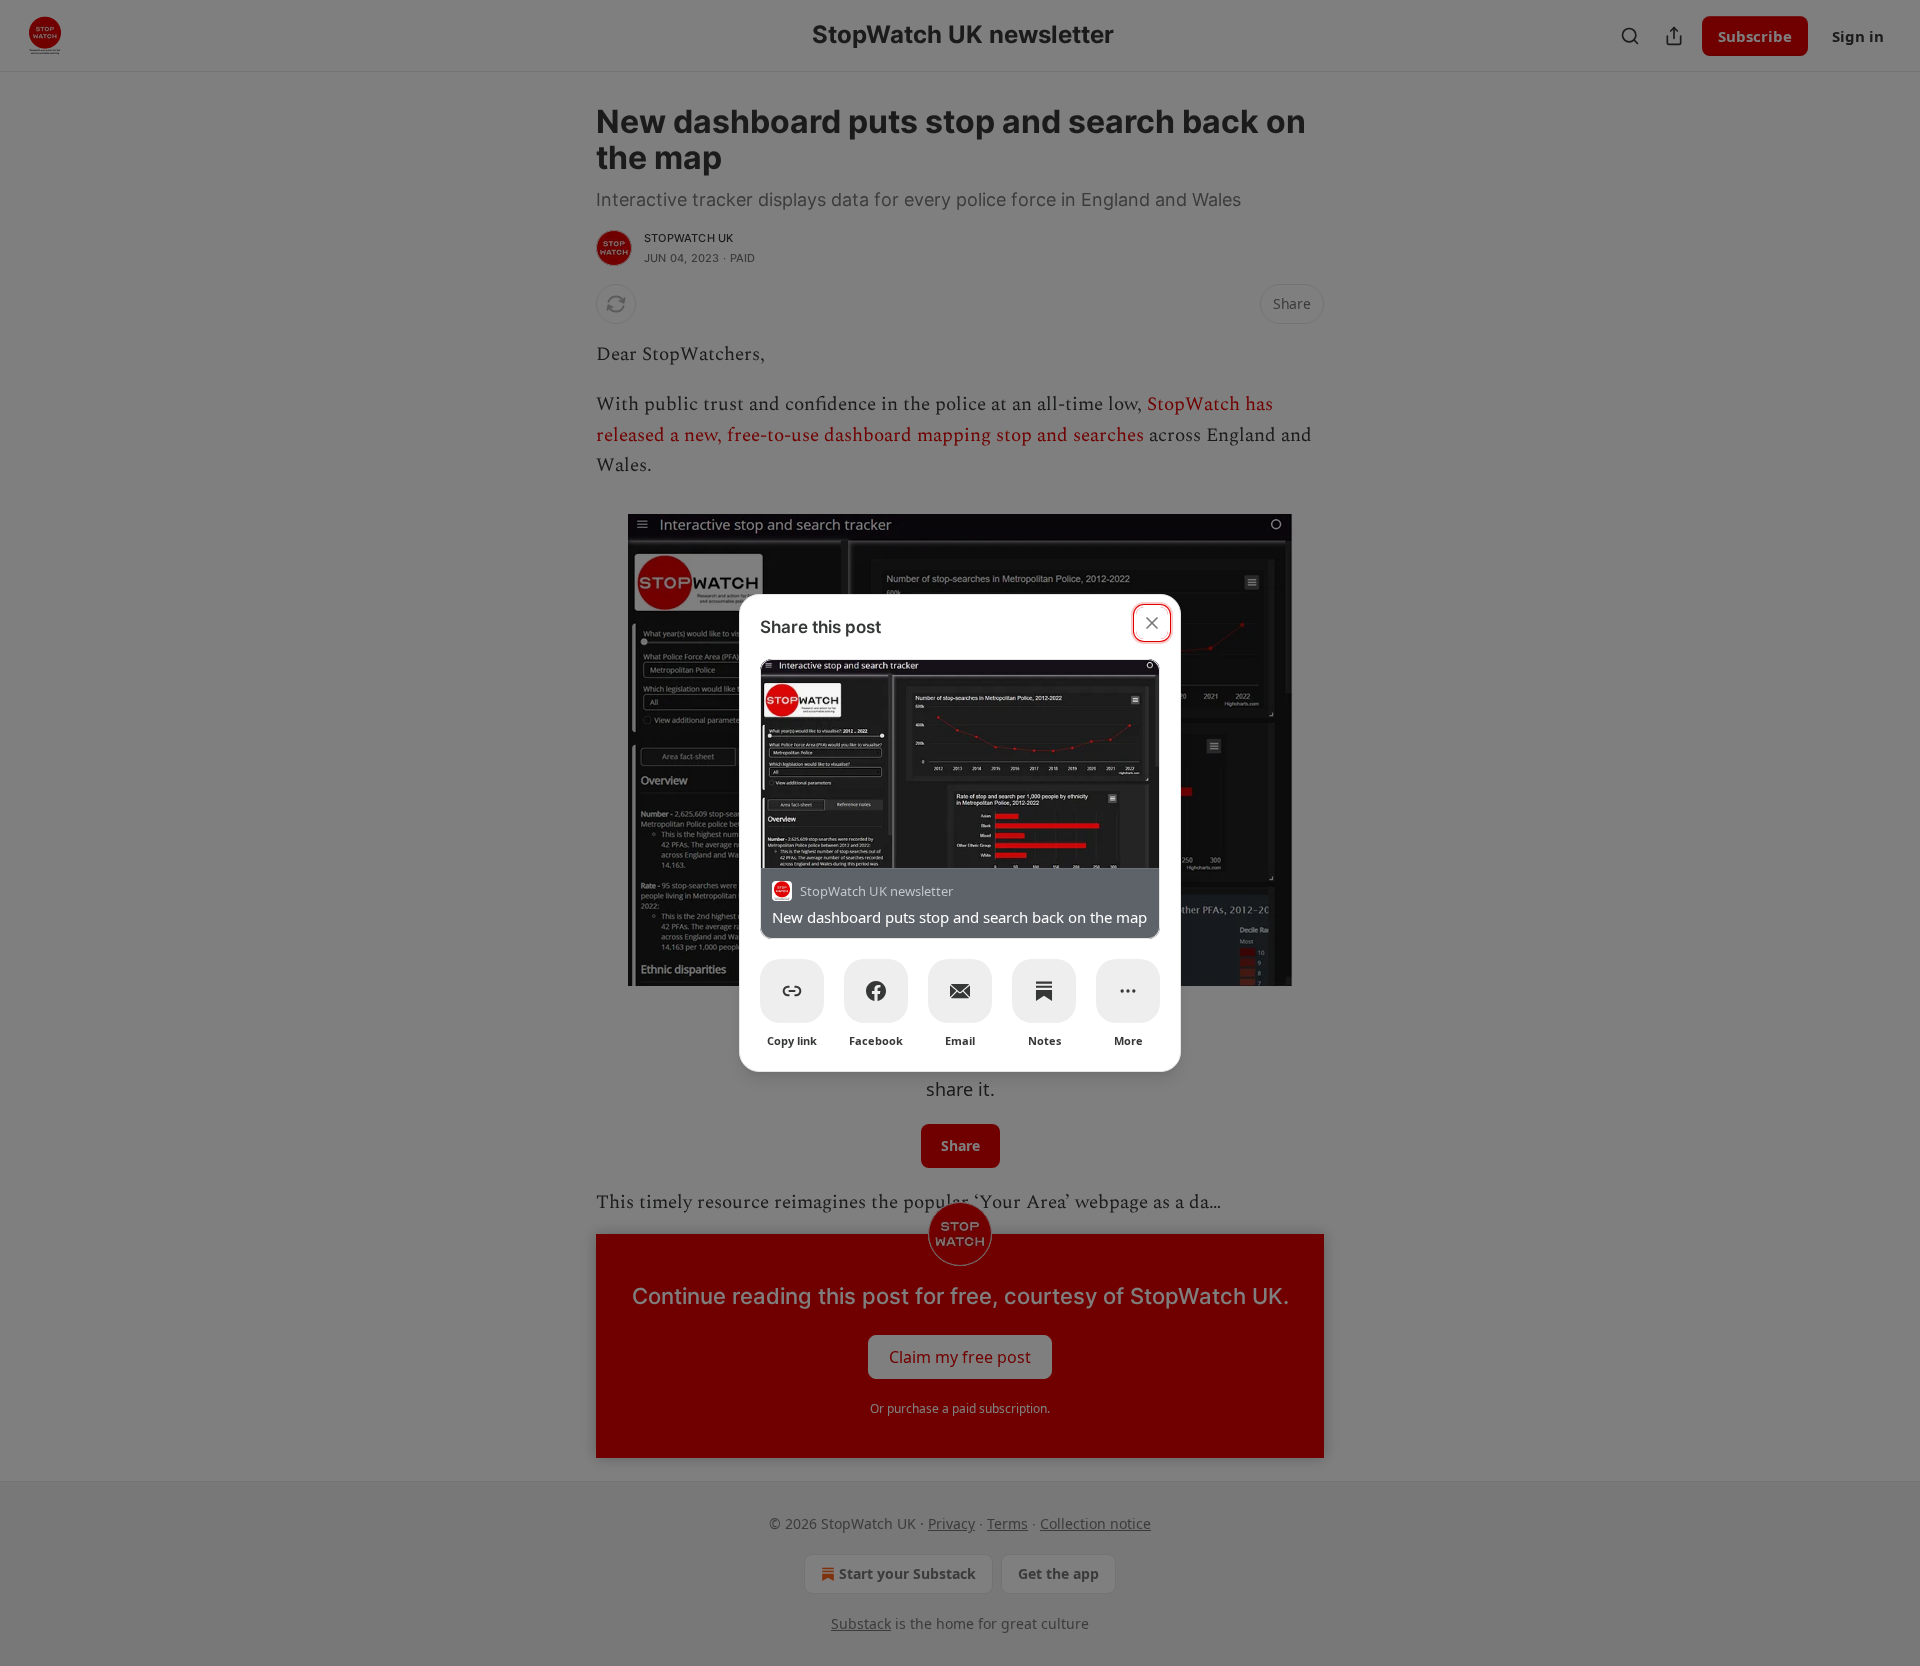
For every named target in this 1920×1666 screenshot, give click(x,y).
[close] (1152, 623)
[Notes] (1044, 991)
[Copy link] (792, 991)
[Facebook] (876, 991)
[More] (1128, 991)
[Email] (960, 991)
